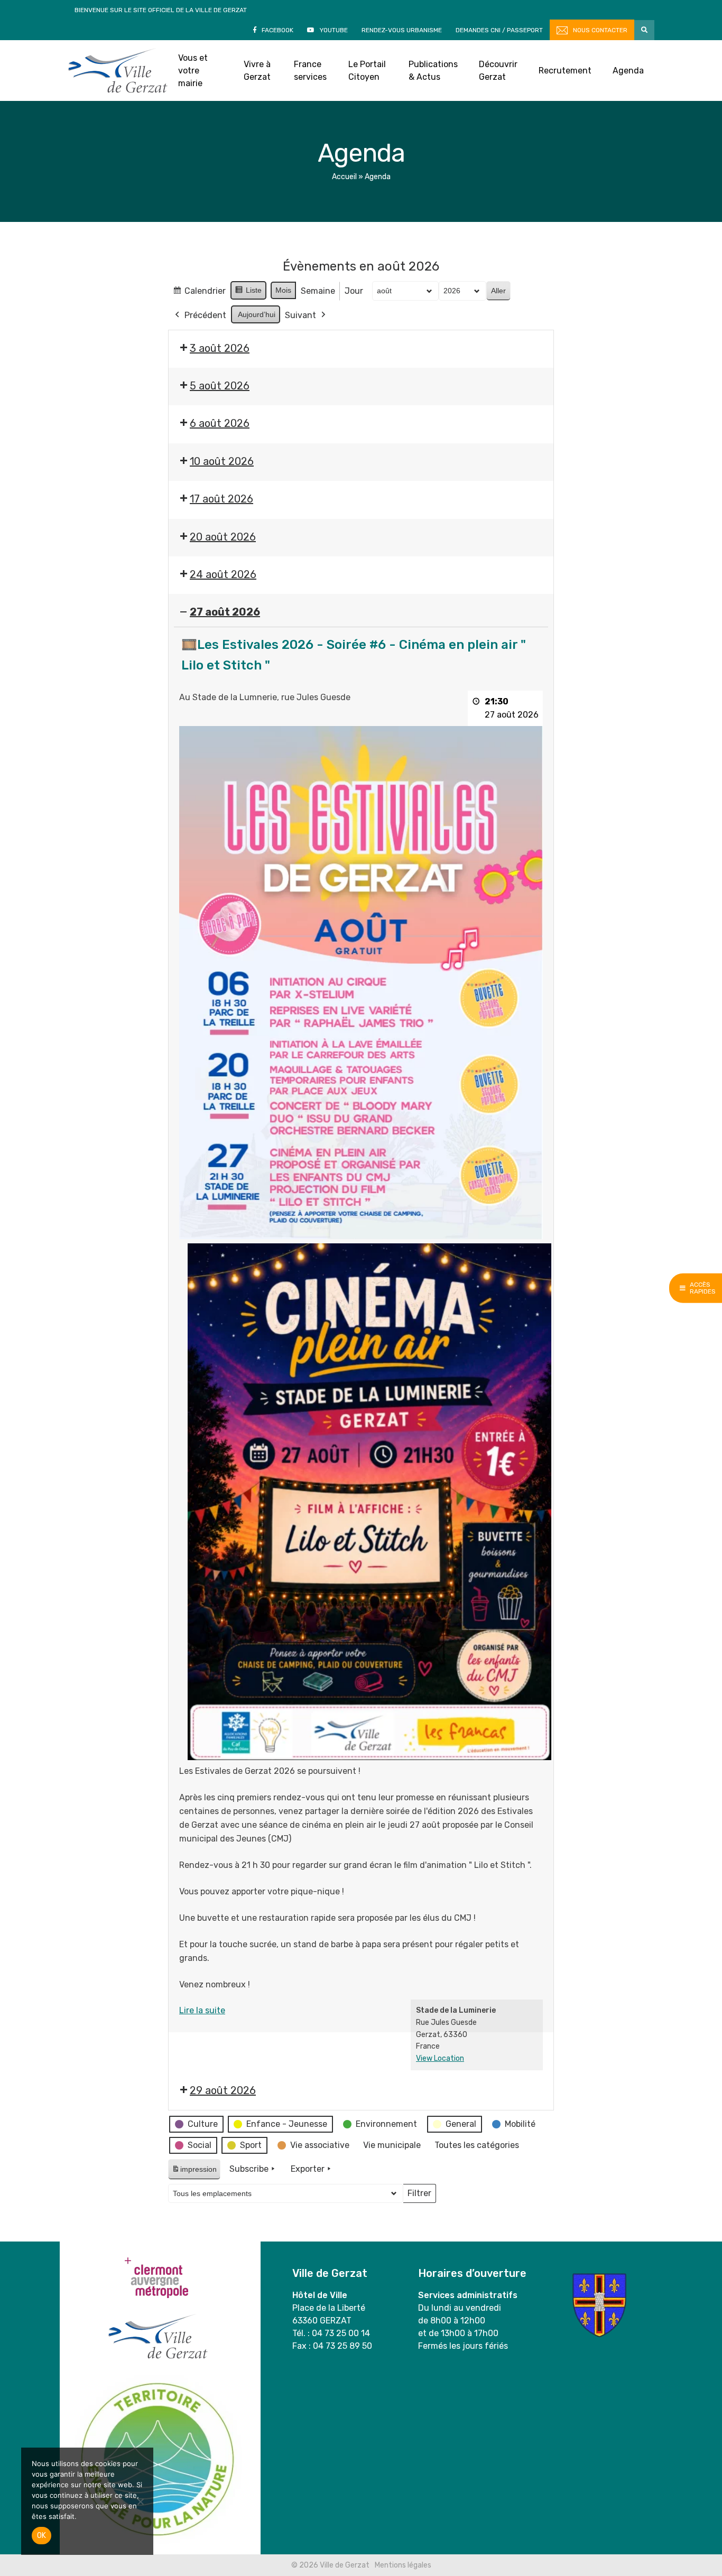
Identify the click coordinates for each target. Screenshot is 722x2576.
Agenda (628, 71)
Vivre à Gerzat (257, 71)
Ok (41, 2536)
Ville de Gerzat (118, 71)
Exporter (308, 2169)
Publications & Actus (433, 71)
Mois (283, 290)
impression (194, 2172)
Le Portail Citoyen (367, 71)
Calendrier (199, 294)
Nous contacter (600, 30)
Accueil (344, 177)
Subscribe (249, 2169)
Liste (248, 293)
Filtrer (419, 2196)
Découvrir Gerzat (498, 71)
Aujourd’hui (257, 314)
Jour (354, 291)
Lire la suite (202, 2010)
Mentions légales (403, 2565)
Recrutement (565, 71)
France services (310, 71)
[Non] (140, 2501)
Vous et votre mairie (193, 71)
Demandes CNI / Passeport (499, 30)
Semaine (318, 291)
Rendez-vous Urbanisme (402, 30)
